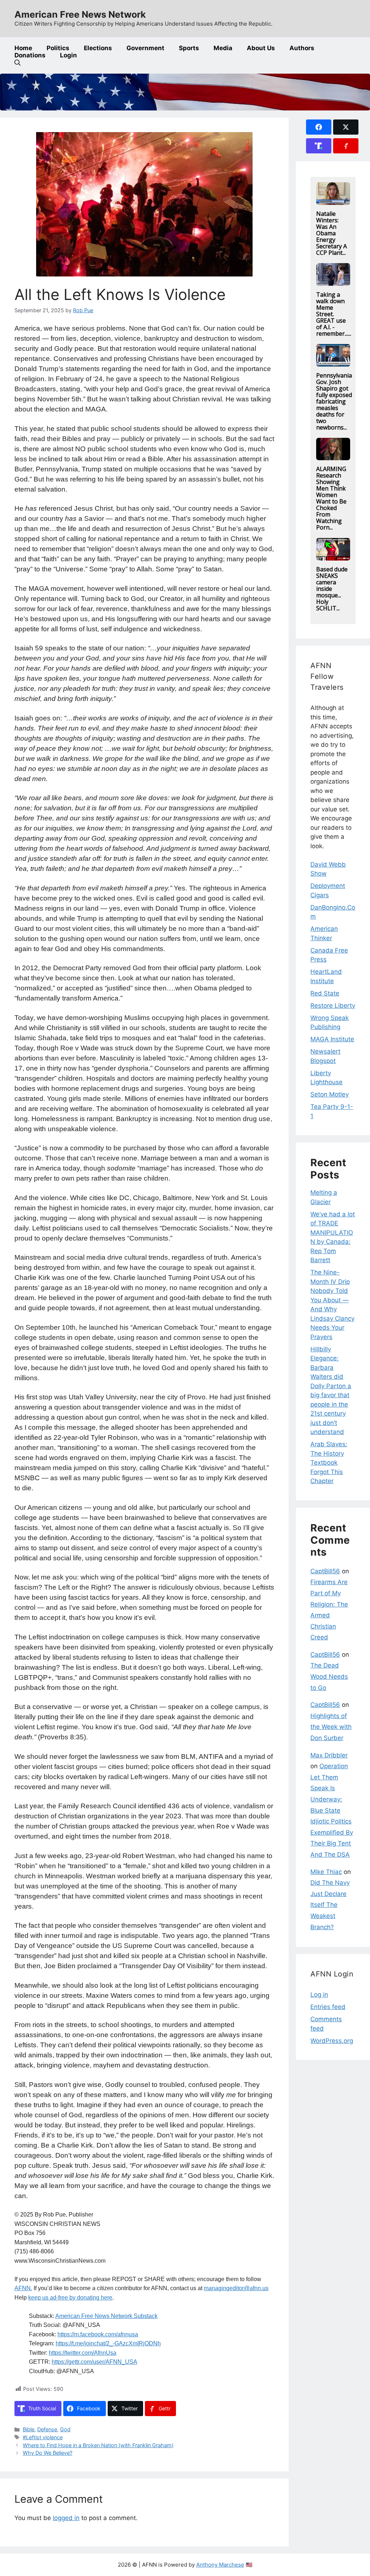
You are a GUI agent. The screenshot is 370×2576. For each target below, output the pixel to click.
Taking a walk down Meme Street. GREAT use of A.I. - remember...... (334, 314)
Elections (98, 48)
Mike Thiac (326, 1872)
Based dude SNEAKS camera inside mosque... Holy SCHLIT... (332, 589)
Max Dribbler (329, 1755)
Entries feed (328, 2007)
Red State (325, 993)
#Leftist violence (43, 2437)
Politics (58, 48)
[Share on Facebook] (319, 127)
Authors (302, 48)
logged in (66, 2518)
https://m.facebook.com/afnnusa (98, 2334)
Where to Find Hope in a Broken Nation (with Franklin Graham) (98, 2445)
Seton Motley (330, 1094)
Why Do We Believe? (48, 2453)
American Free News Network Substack (106, 2316)
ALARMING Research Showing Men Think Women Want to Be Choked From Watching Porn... (331, 498)
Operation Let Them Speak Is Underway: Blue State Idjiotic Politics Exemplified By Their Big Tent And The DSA (332, 1810)
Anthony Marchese (220, 2565)
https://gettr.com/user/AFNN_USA (94, 2362)
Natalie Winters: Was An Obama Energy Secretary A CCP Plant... (332, 233)
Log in (319, 1995)
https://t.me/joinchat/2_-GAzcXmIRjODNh (108, 2343)
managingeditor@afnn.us (236, 2288)
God (65, 2429)
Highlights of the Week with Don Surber (331, 1727)
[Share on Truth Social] (319, 146)
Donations (30, 55)
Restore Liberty (333, 1006)
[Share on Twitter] (346, 127)
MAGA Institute (332, 1039)
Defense (47, 2429)
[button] (18, 63)
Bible (29, 2429)
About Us (261, 48)
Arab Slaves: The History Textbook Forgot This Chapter (329, 1463)
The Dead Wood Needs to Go (329, 1676)
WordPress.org (332, 2041)
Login (68, 55)
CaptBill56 (325, 1571)
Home (23, 48)
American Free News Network (80, 14)
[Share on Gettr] (346, 146)
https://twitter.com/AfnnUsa (83, 2353)
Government (145, 48)
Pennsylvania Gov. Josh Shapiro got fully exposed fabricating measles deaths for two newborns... (334, 401)
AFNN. (23, 2288)
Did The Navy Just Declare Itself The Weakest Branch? (330, 1905)
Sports (189, 48)
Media (223, 48)
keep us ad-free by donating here (70, 2298)
